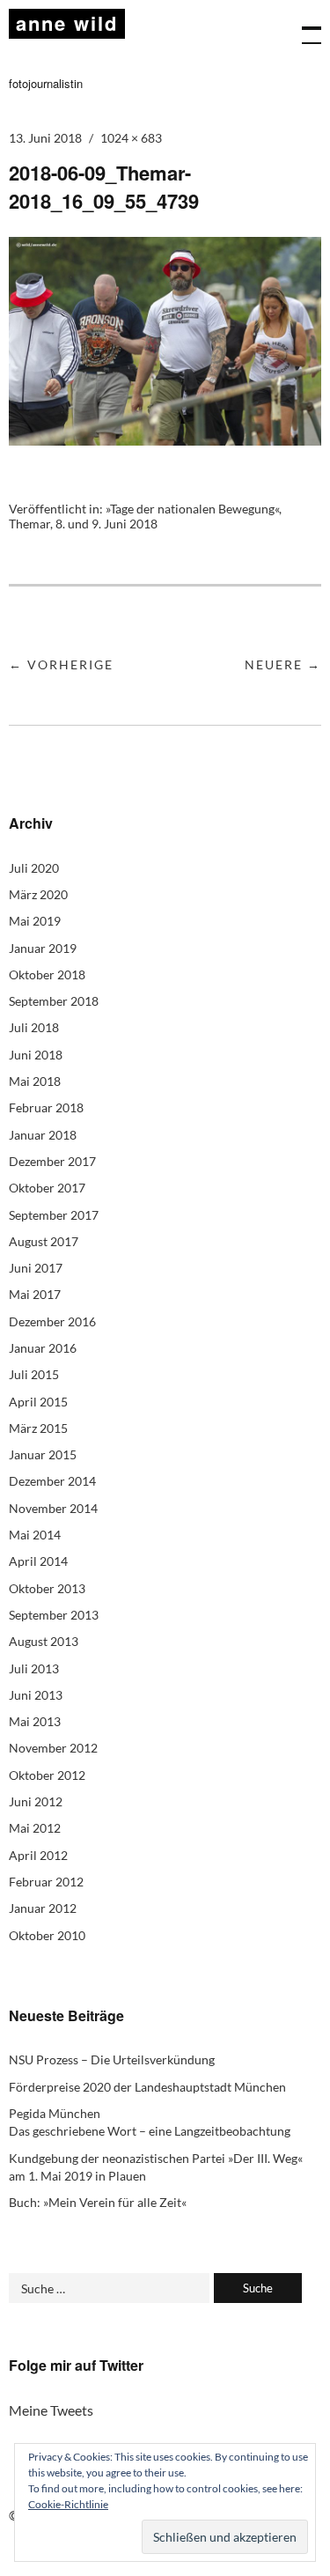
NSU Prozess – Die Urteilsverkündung (112, 2059)
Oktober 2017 (47, 1188)
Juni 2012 (36, 1801)
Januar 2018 (43, 1135)
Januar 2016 (43, 1348)
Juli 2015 (34, 1374)
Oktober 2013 (47, 1588)
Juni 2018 (36, 1055)
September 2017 (54, 1215)
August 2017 (44, 1241)
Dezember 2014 (52, 1481)
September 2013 (54, 1615)
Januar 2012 (43, 1908)
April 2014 (38, 1561)
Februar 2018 (46, 1107)
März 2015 (38, 1428)
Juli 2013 (34, 1668)
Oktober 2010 (47, 1935)
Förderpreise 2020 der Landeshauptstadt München (147, 2087)
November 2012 (53, 1748)
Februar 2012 (46, 1882)
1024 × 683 (131, 138)
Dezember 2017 (52, 1161)
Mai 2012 (35, 1828)
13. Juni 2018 (45, 138)
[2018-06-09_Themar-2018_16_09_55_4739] (165, 440)
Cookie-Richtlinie (68, 2504)
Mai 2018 (35, 1081)
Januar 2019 (43, 948)
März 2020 (38, 894)
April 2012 (38, 1855)
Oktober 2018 (47, 974)
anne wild (67, 23)
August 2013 (44, 1641)
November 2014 (53, 1508)
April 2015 (38, 1402)
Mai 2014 (35, 1535)
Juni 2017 (36, 1268)
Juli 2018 (34, 1027)
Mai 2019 (35, 921)
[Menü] (304, 26)
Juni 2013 (36, 1695)
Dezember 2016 (52, 1321)
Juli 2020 (34, 868)
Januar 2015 (43, 1454)
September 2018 (54, 1001)
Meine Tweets (51, 2410)
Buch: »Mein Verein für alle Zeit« (98, 2202)
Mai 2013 (35, 1721)
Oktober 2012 (47, 1775)
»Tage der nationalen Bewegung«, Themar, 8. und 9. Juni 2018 (145, 516)
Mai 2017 (35, 1294)
